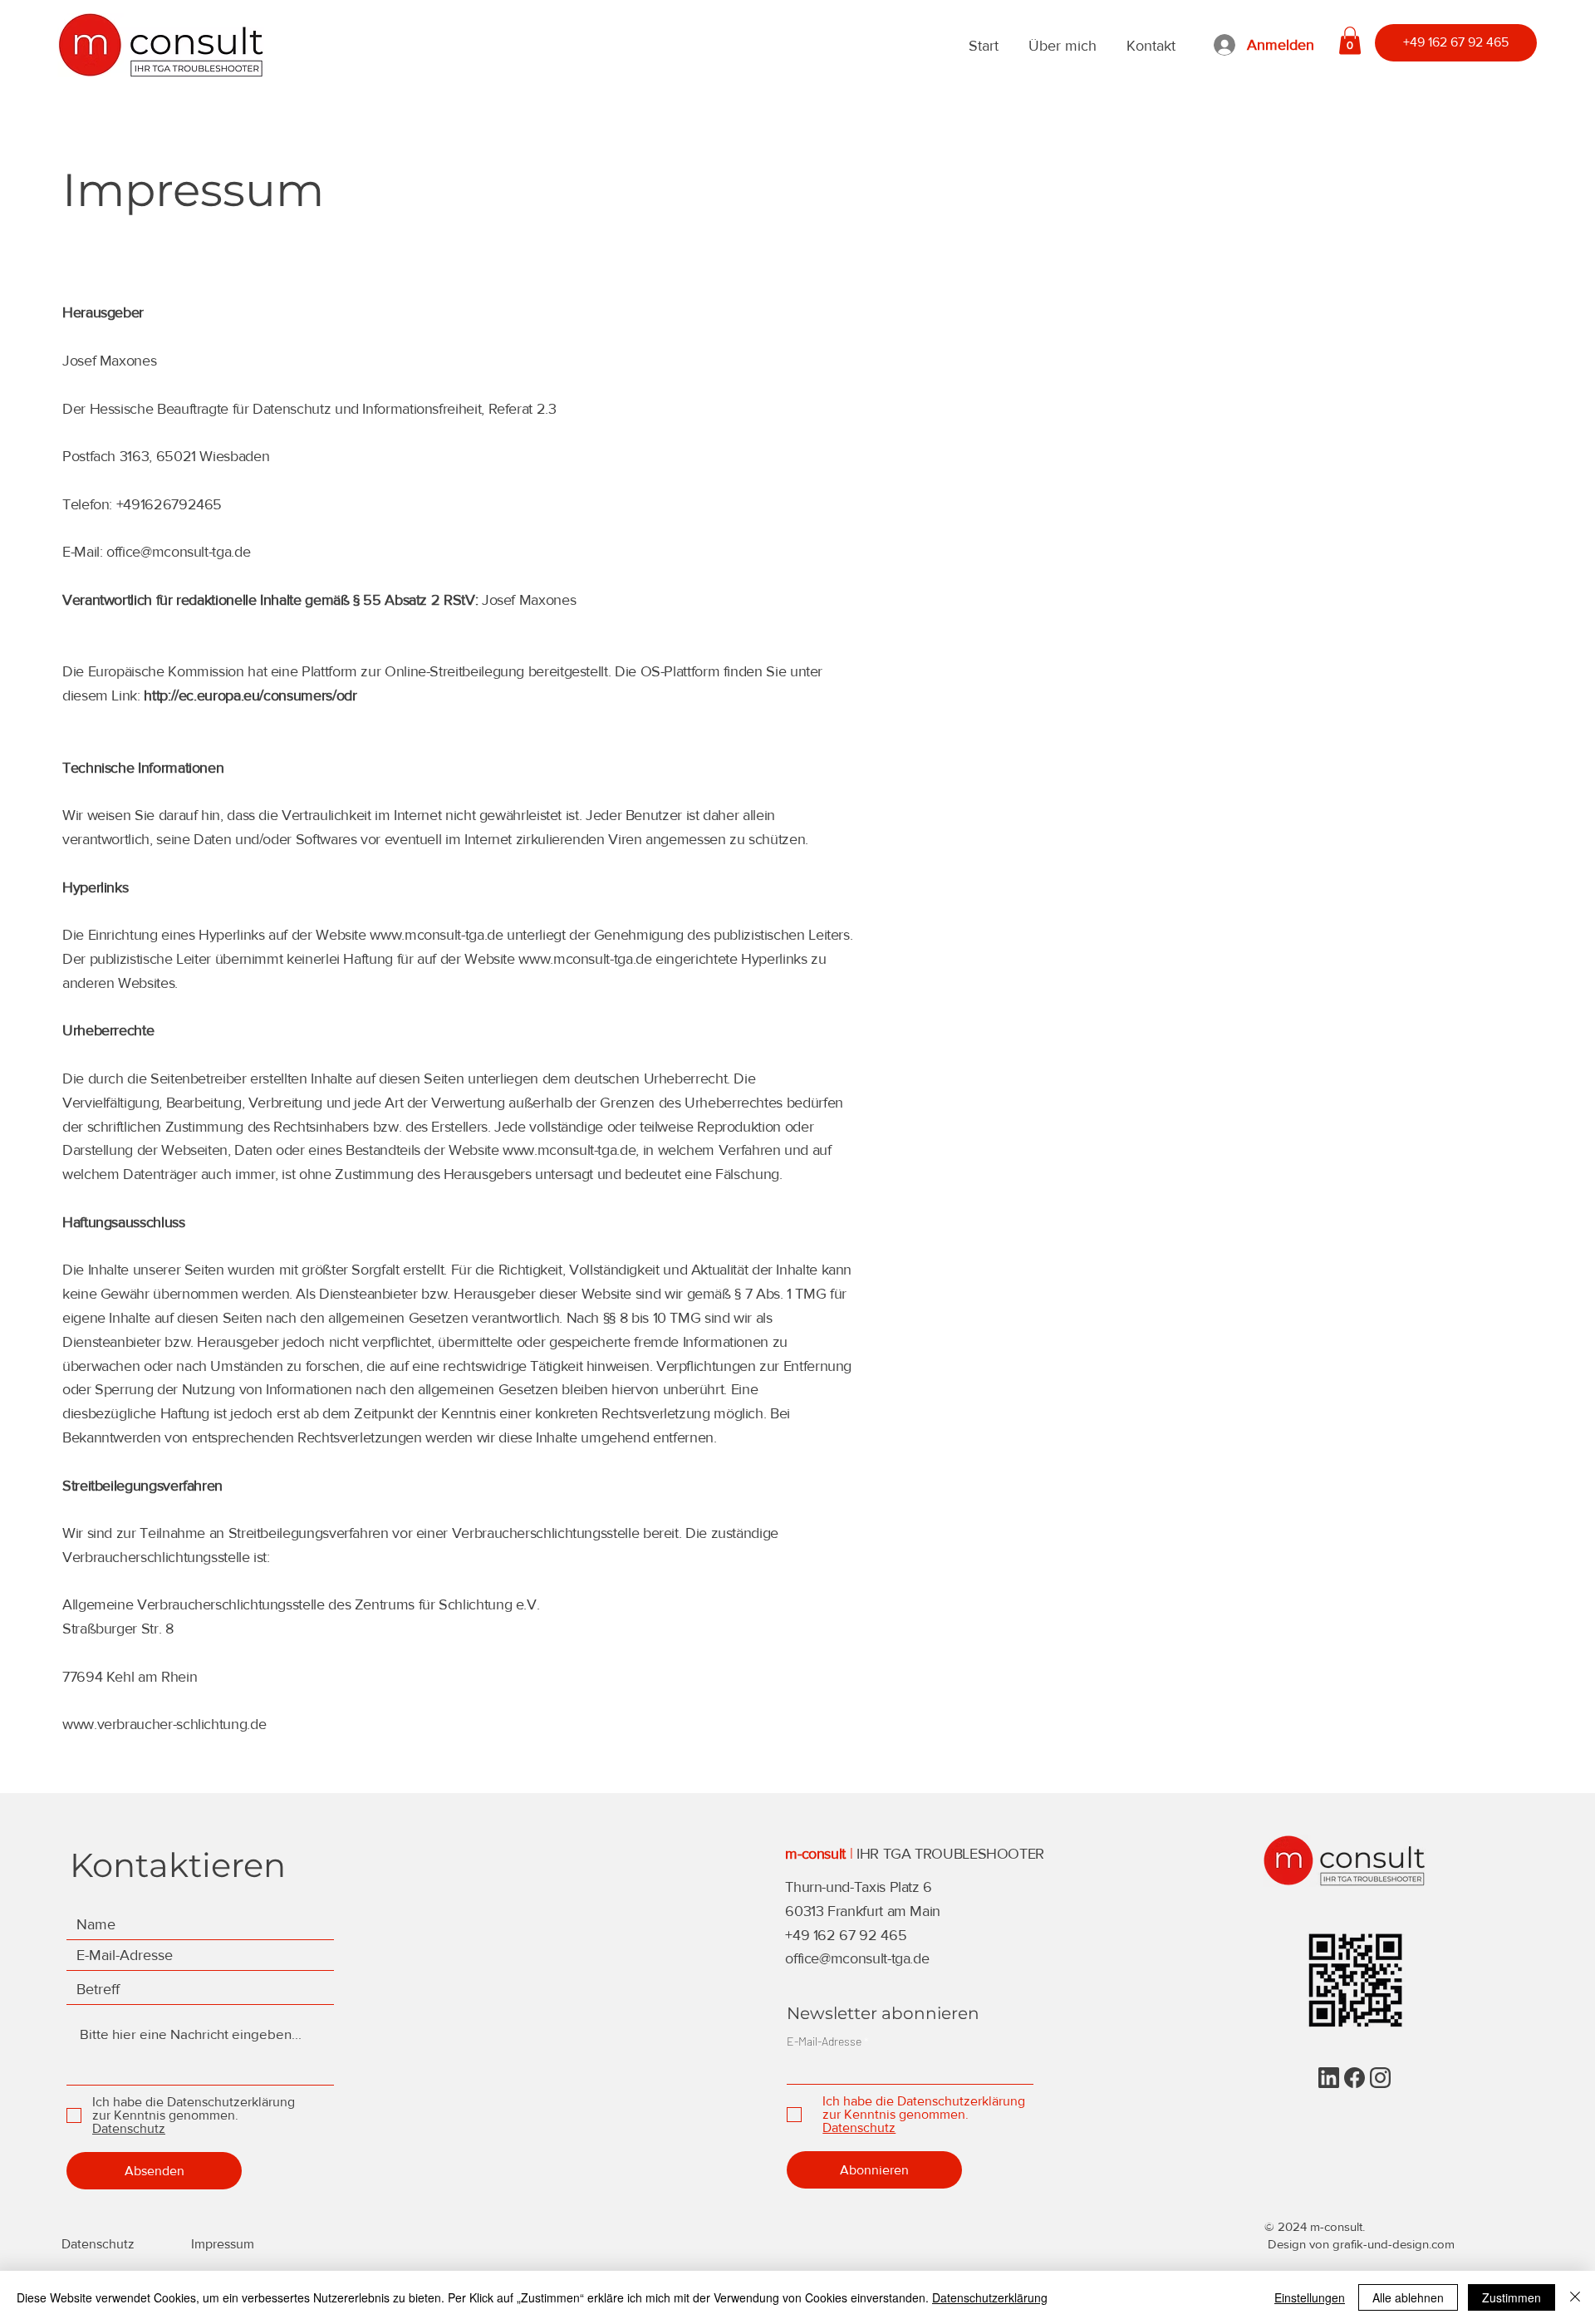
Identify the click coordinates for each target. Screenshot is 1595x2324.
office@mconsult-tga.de (178, 552)
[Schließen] (1575, 2297)
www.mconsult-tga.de (436, 935)
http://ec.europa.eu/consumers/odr (250, 695)
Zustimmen (1512, 2297)
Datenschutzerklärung (990, 2297)
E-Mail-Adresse (824, 2041)
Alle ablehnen (1408, 2297)
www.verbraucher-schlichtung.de (164, 1724)
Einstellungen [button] (1310, 2297)
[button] (1350, 40)
